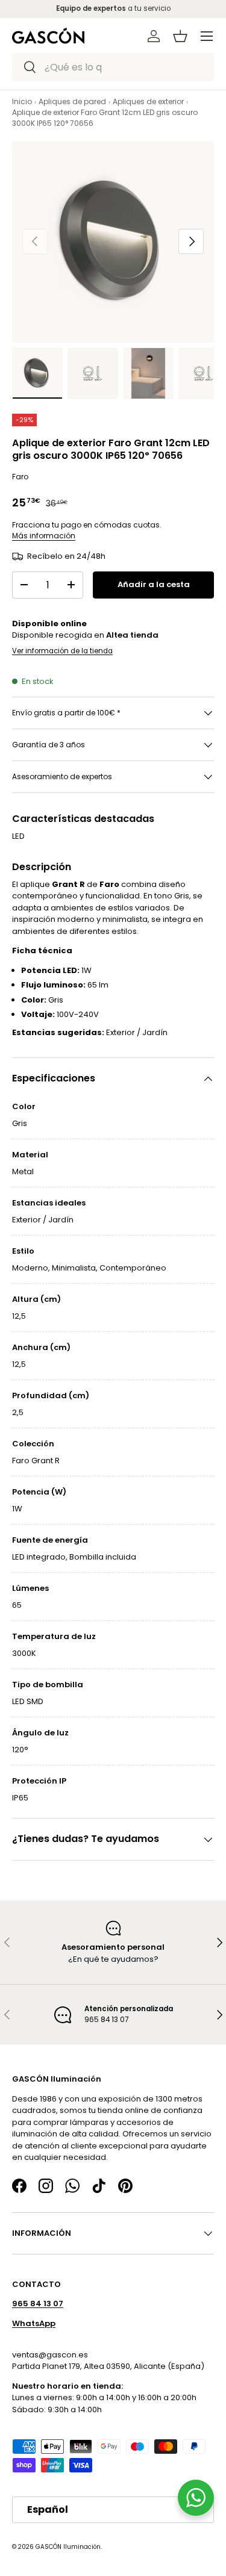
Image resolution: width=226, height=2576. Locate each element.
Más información (44, 536)
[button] (180, 36)
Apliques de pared (72, 101)
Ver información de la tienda (62, 651)
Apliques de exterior (148, 101)
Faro (20, 477)
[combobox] (113, 67)
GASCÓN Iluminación (68, 2547)
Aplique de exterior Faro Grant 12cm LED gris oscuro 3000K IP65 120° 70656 (105, 118)
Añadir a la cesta (154, 584)
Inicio (22, 101)
